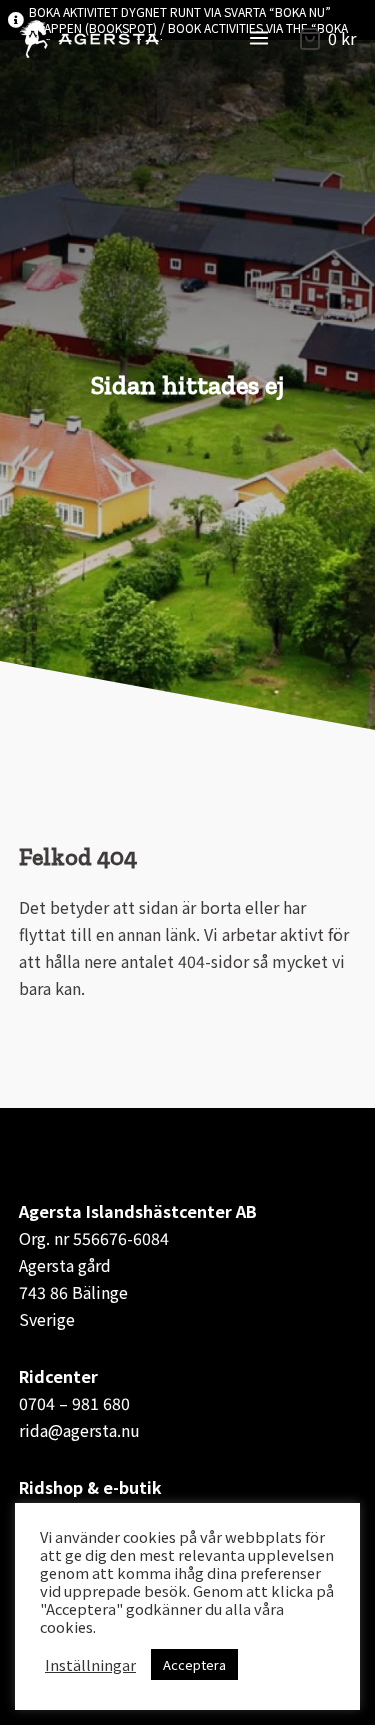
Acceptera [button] (194, 1664)
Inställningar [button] (90, 1665)
